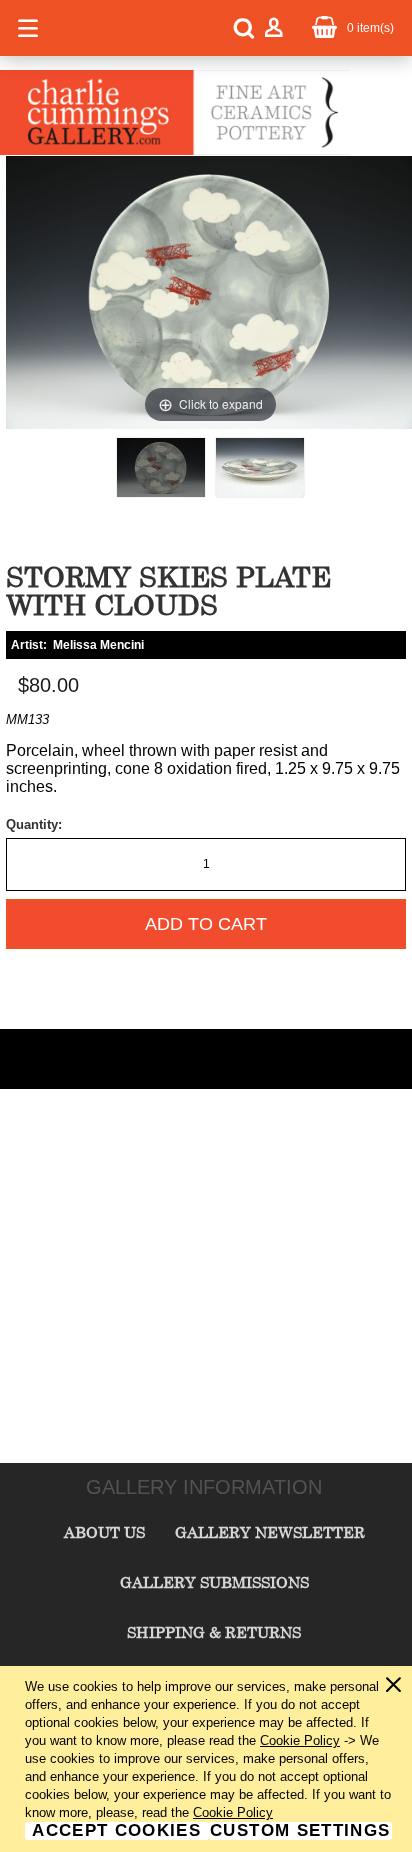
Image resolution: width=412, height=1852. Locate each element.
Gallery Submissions (214, 1582)
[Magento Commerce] (175, 151)
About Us (104, 1532)
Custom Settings (300, 1831)
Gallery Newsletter (270, 1532)
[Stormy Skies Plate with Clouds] (161, 467)
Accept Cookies (116, 1831)
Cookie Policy (300, 1740)
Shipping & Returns (214, 1632)
